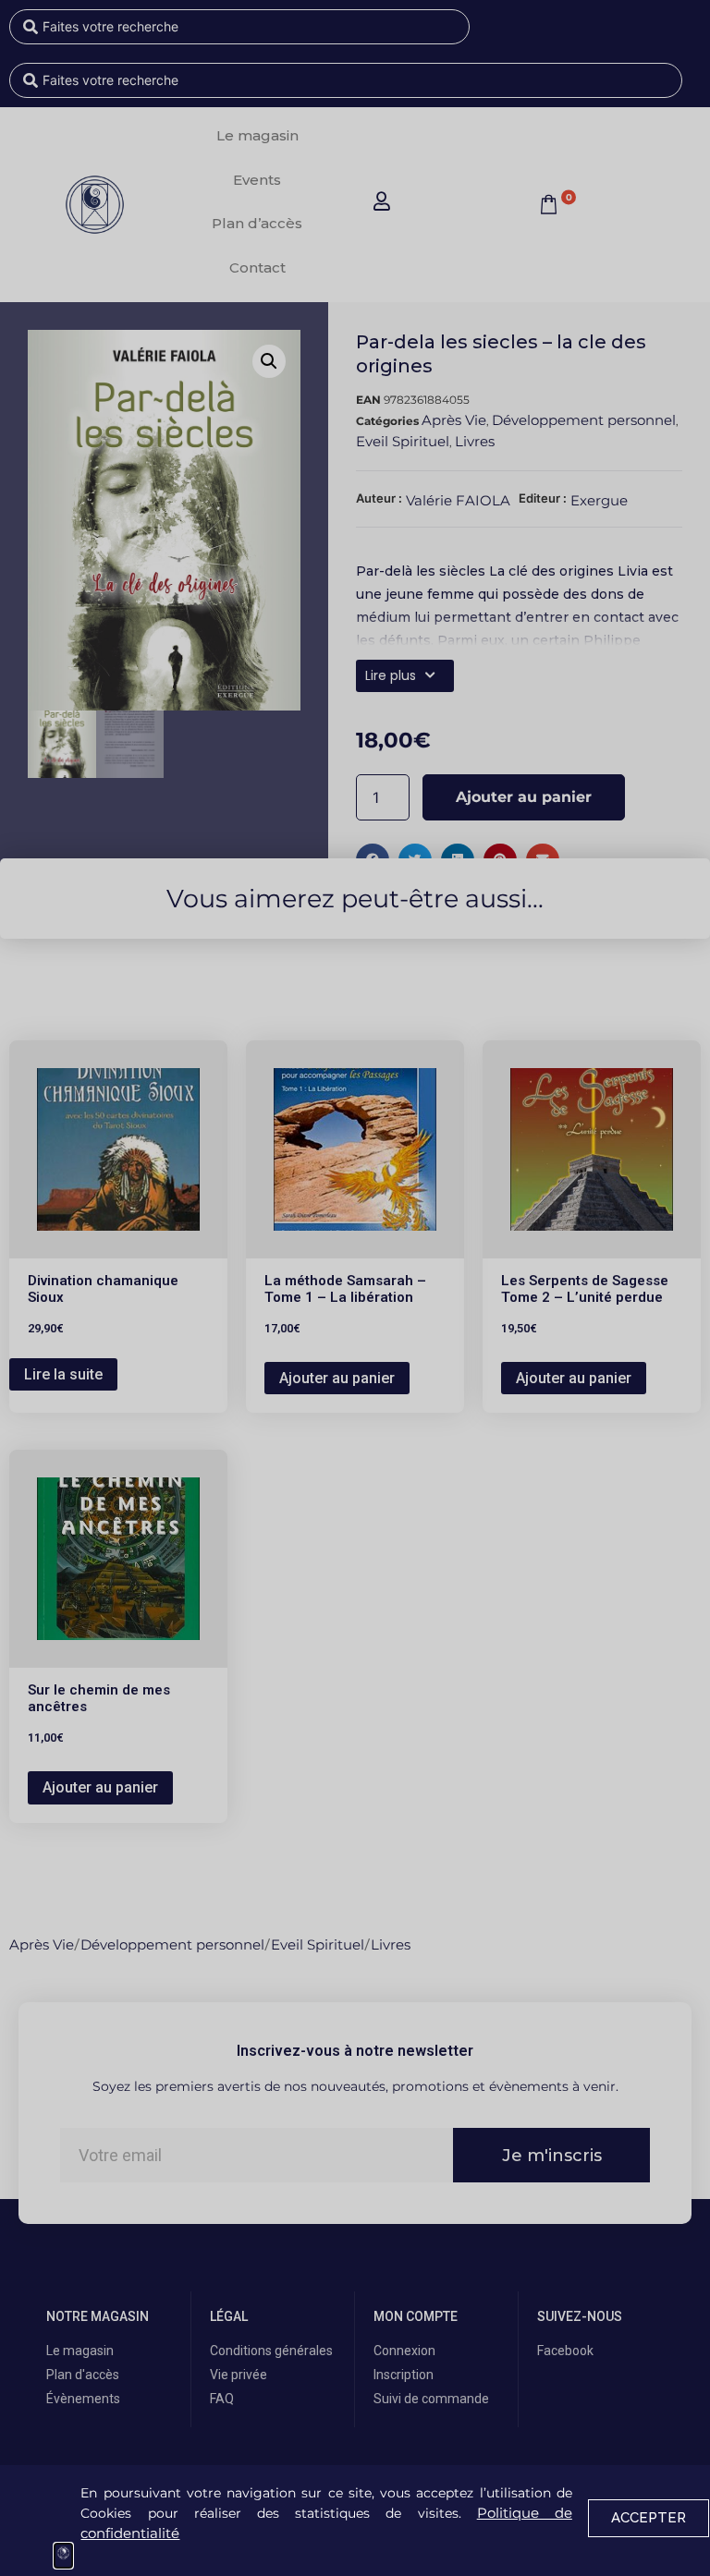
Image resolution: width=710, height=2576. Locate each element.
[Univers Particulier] (63, 2556)
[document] (355, 1288)
